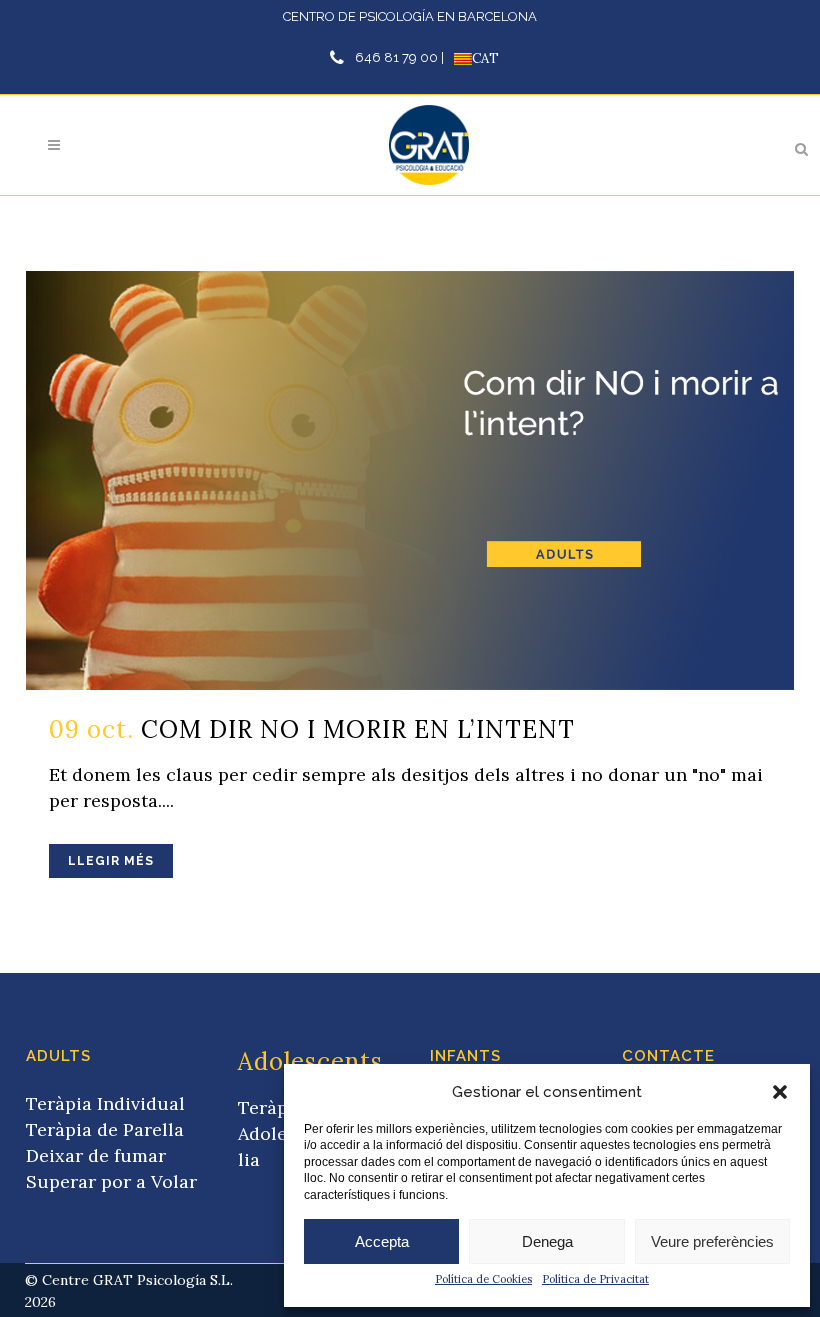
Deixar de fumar (96, 1155)
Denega (547, 1241)
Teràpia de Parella (105, 1129)
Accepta (382, 1241)
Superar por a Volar (111, 1181)
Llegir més (111, 861)
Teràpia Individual (105, 1103)
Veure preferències (712, 1241)
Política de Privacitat (595, 1279)
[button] (780, 1092)
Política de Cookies (483, 1279)
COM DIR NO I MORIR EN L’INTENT (358, 729)
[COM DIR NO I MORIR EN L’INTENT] (410, 480)
